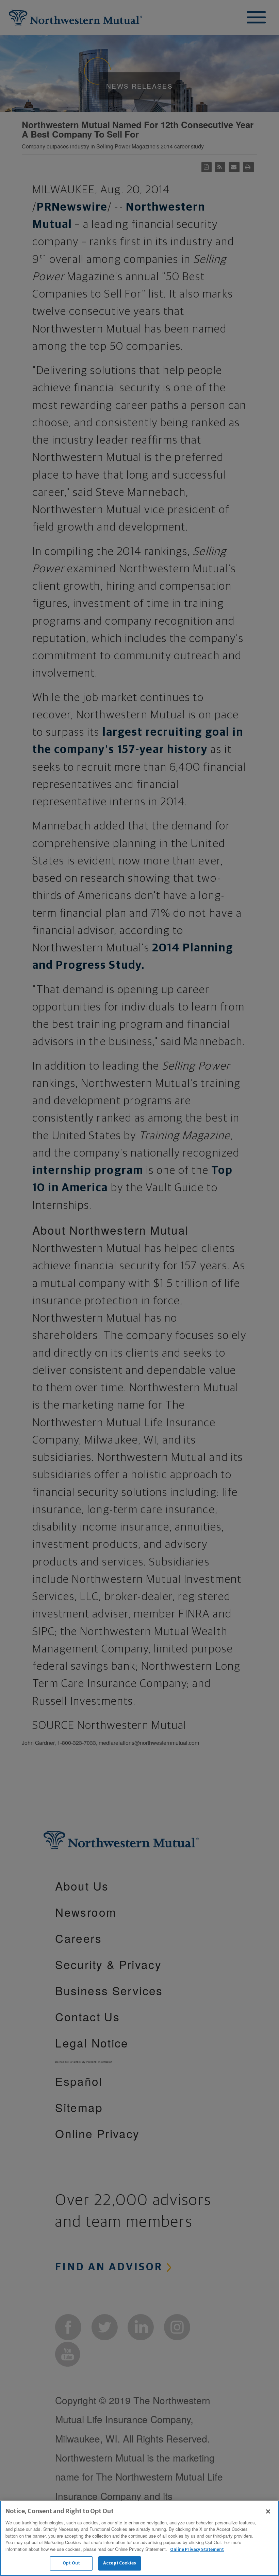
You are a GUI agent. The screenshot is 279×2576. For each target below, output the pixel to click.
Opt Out (71, 2563)
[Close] (268, 2511)
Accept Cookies (120, 2563)
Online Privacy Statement (197, 2550)
